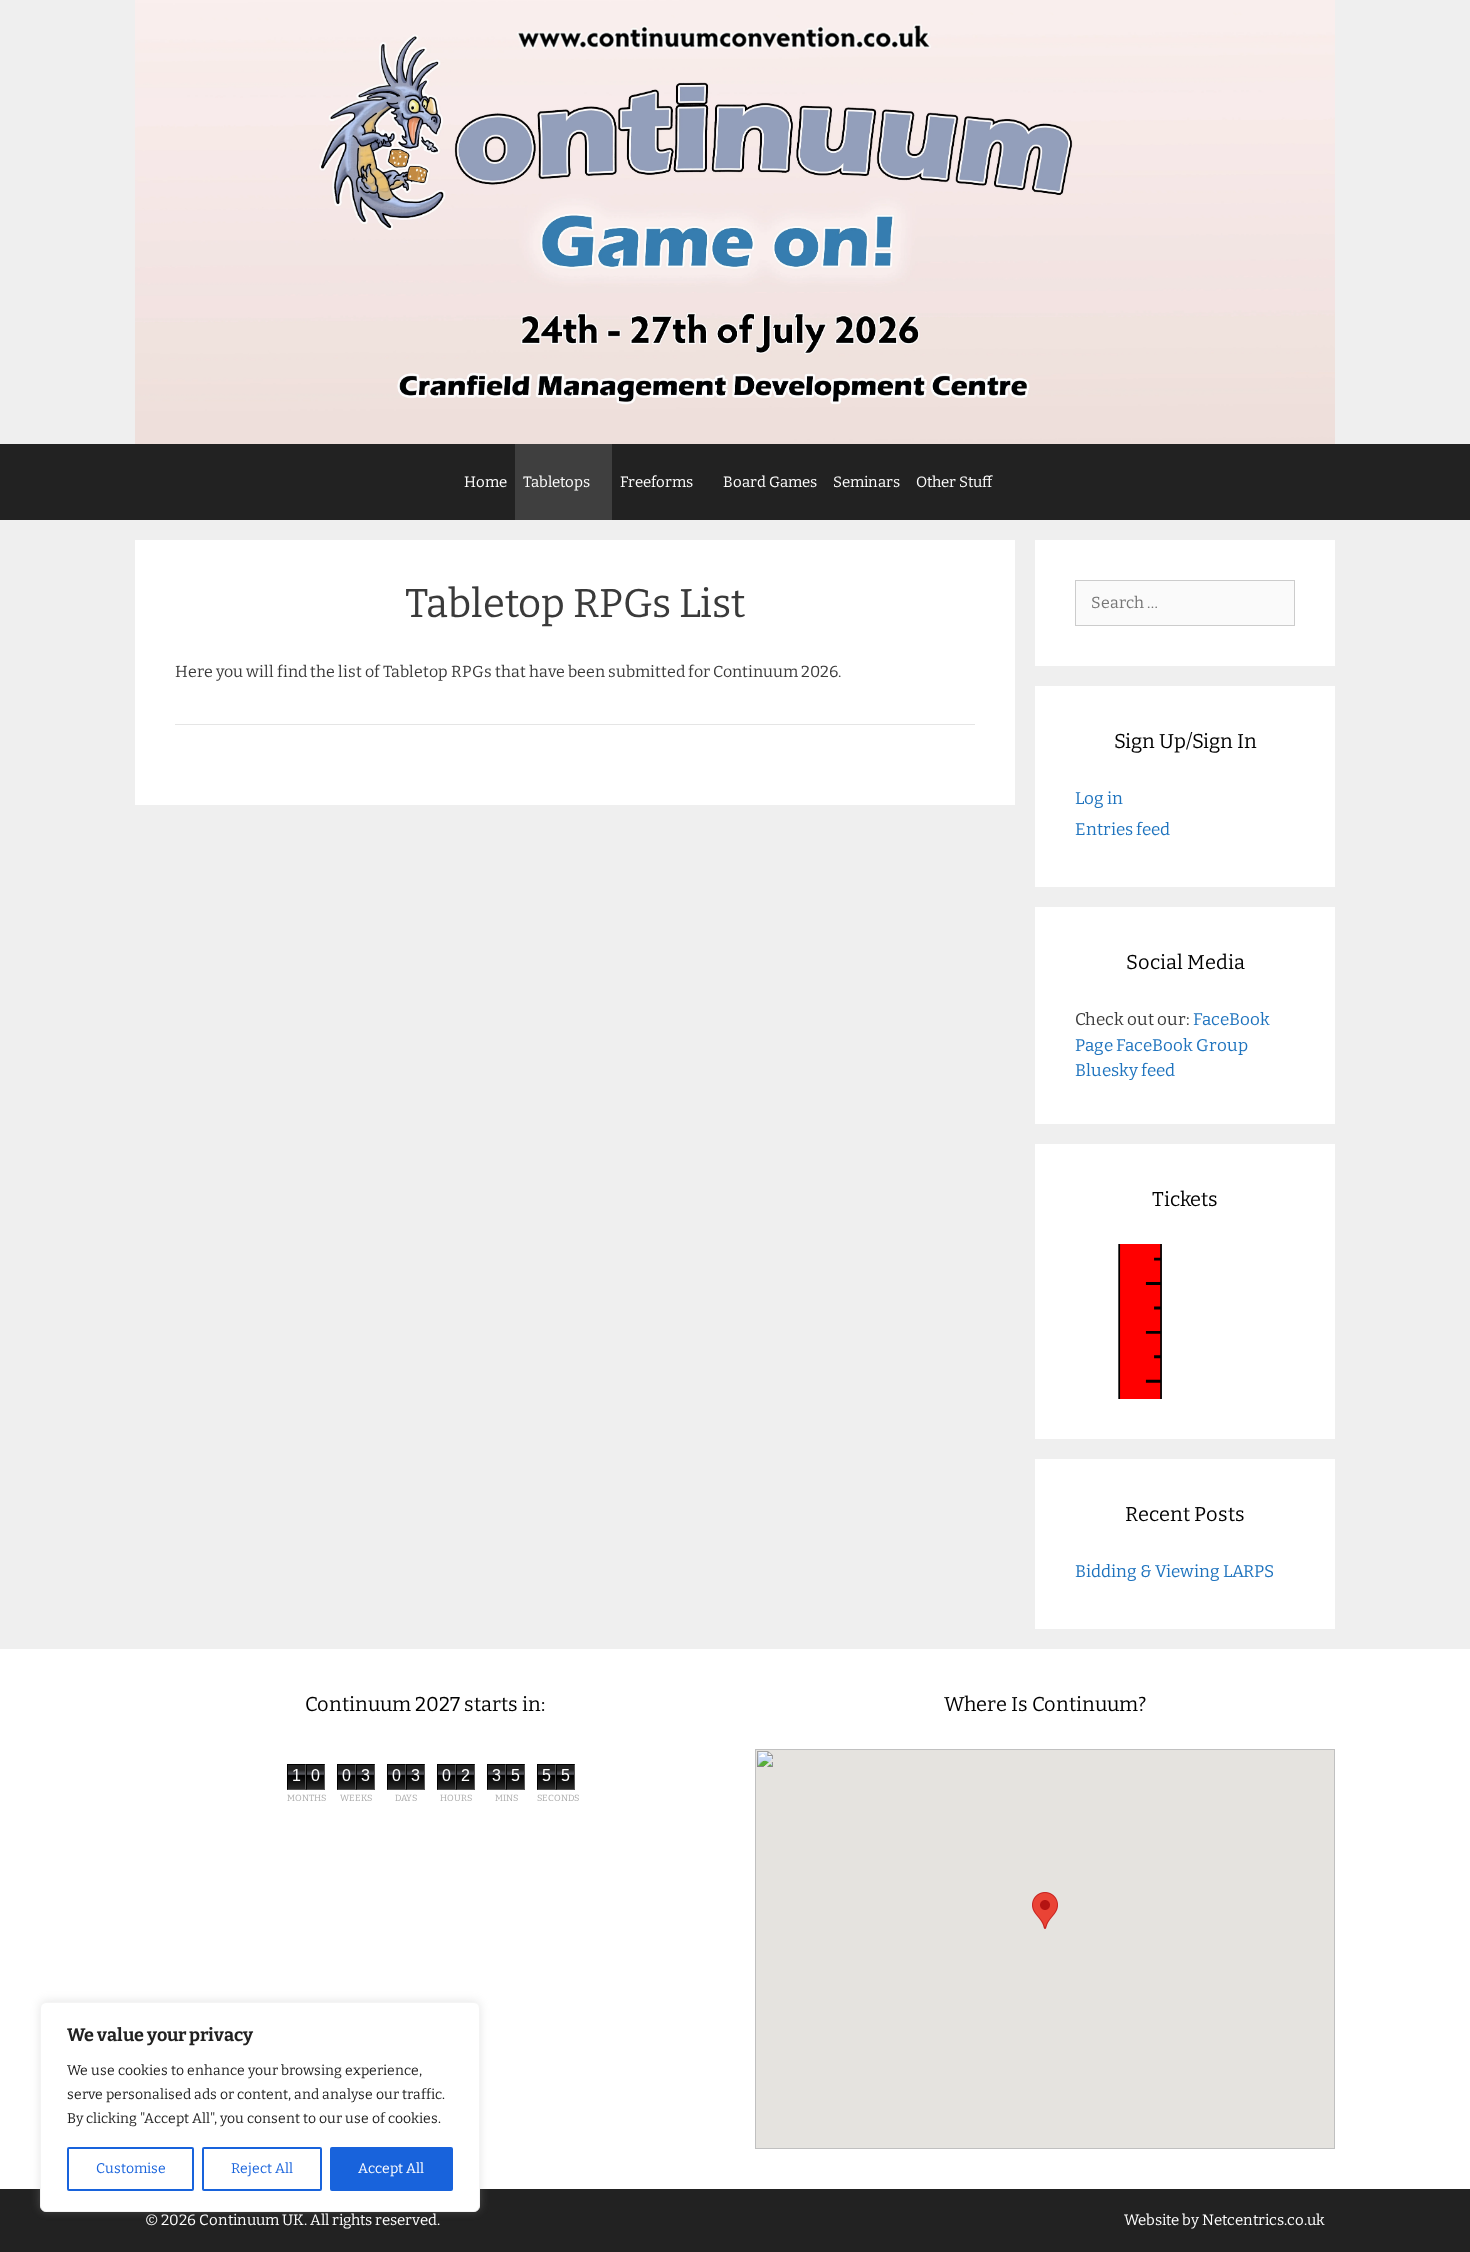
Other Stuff (954, 482)
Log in (1099, 798)
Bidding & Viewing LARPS (1174, 1571)
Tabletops (556, 482)
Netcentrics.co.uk (1263, 2220)
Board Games (770, 482)
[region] (260, 2107)
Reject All (262, 2168)
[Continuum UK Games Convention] (735, 222)
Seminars (866, 482)
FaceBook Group (1182, 1045)
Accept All (391, 2168)
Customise (131, 2168)
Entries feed (1122, 829)
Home (485, 482)
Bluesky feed (1125, 1070)
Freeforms (656, 482)
